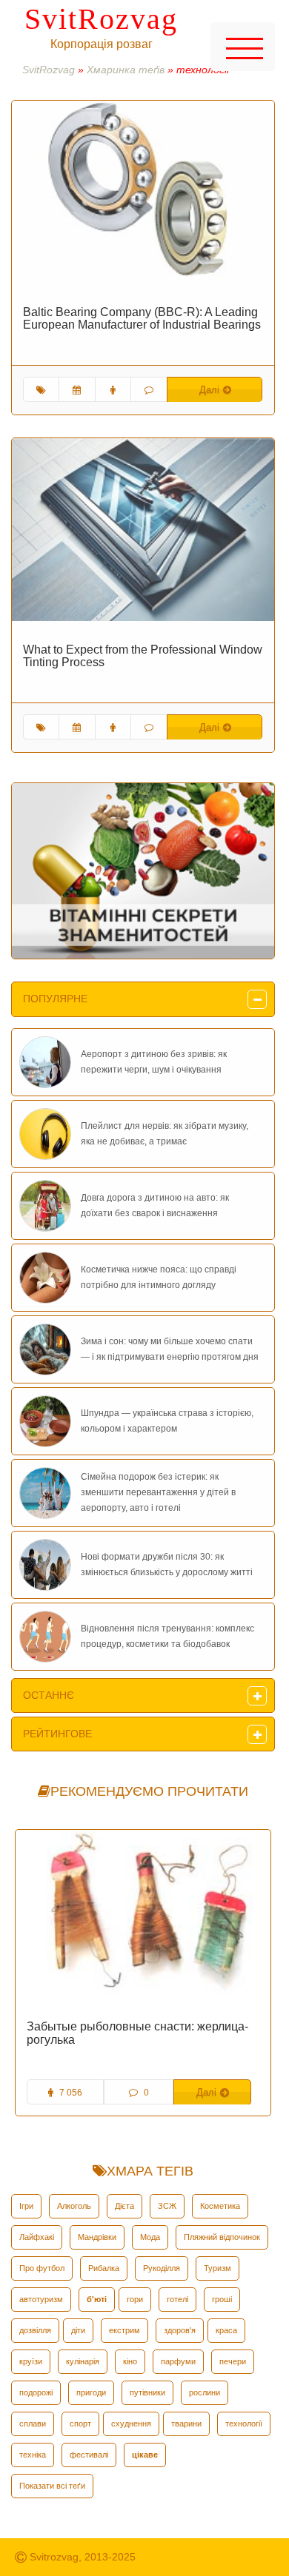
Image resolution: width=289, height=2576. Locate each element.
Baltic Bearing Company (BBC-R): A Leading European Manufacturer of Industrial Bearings (142, 319)
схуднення (131, 2424)
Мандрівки (97, 2237)
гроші (222, 2299)
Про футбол (42, 2268)
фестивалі (89, 2455)
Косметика (220, 2206)
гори (135, 2299)
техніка (33, 2455)
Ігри (26, 2206)
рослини (205, 2392)
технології (244, 2424)
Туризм (217, 2268)
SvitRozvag (101, 19)
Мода (150, 2237)
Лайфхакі (37, 2237)
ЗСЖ (167, 2206)
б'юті (97, 2299)
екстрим (124, 2330)
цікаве (145, 2455)
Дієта (124, 2206)
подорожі (36, 2392)
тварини (186, 2424)
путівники (147, 2392)
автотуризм (41, 2299)
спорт (80, 2424)
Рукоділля (162, 2268)
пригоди (91, 2392)
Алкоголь (74, 2206)
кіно (130, 2361)
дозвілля (35, 2330)
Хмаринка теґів (126, 70)
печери (233, 2361)
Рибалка (104, 2268)
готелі (177, 2299)
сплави (33, 2424)
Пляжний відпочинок (222, 2237)
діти (78, 2330)
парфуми (178, 2361)
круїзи (31, 2361)
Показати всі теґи (52, 2486)
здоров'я (180, 2330)
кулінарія (83, 2361)
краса (226, 2330)
